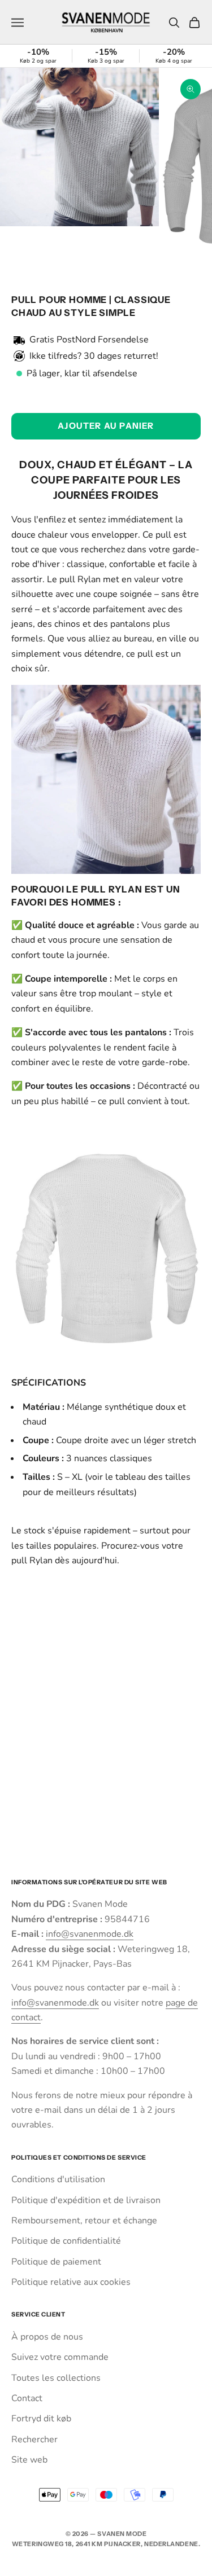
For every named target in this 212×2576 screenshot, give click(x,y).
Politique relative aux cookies (71, 2282)
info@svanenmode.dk (90, 1934)
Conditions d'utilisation (58, 2179)
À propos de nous (47, 2337)
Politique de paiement (56, 2262)
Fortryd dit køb (41, 2419)
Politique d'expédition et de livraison (86, 2200)
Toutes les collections (56, 2378)
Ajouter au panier (106, 426)
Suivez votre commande (60, 2357)
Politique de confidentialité (66, 2241)
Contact (27, 2398)
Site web (29, 2460)
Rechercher (34, 2439)
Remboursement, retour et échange (84, 2221)
